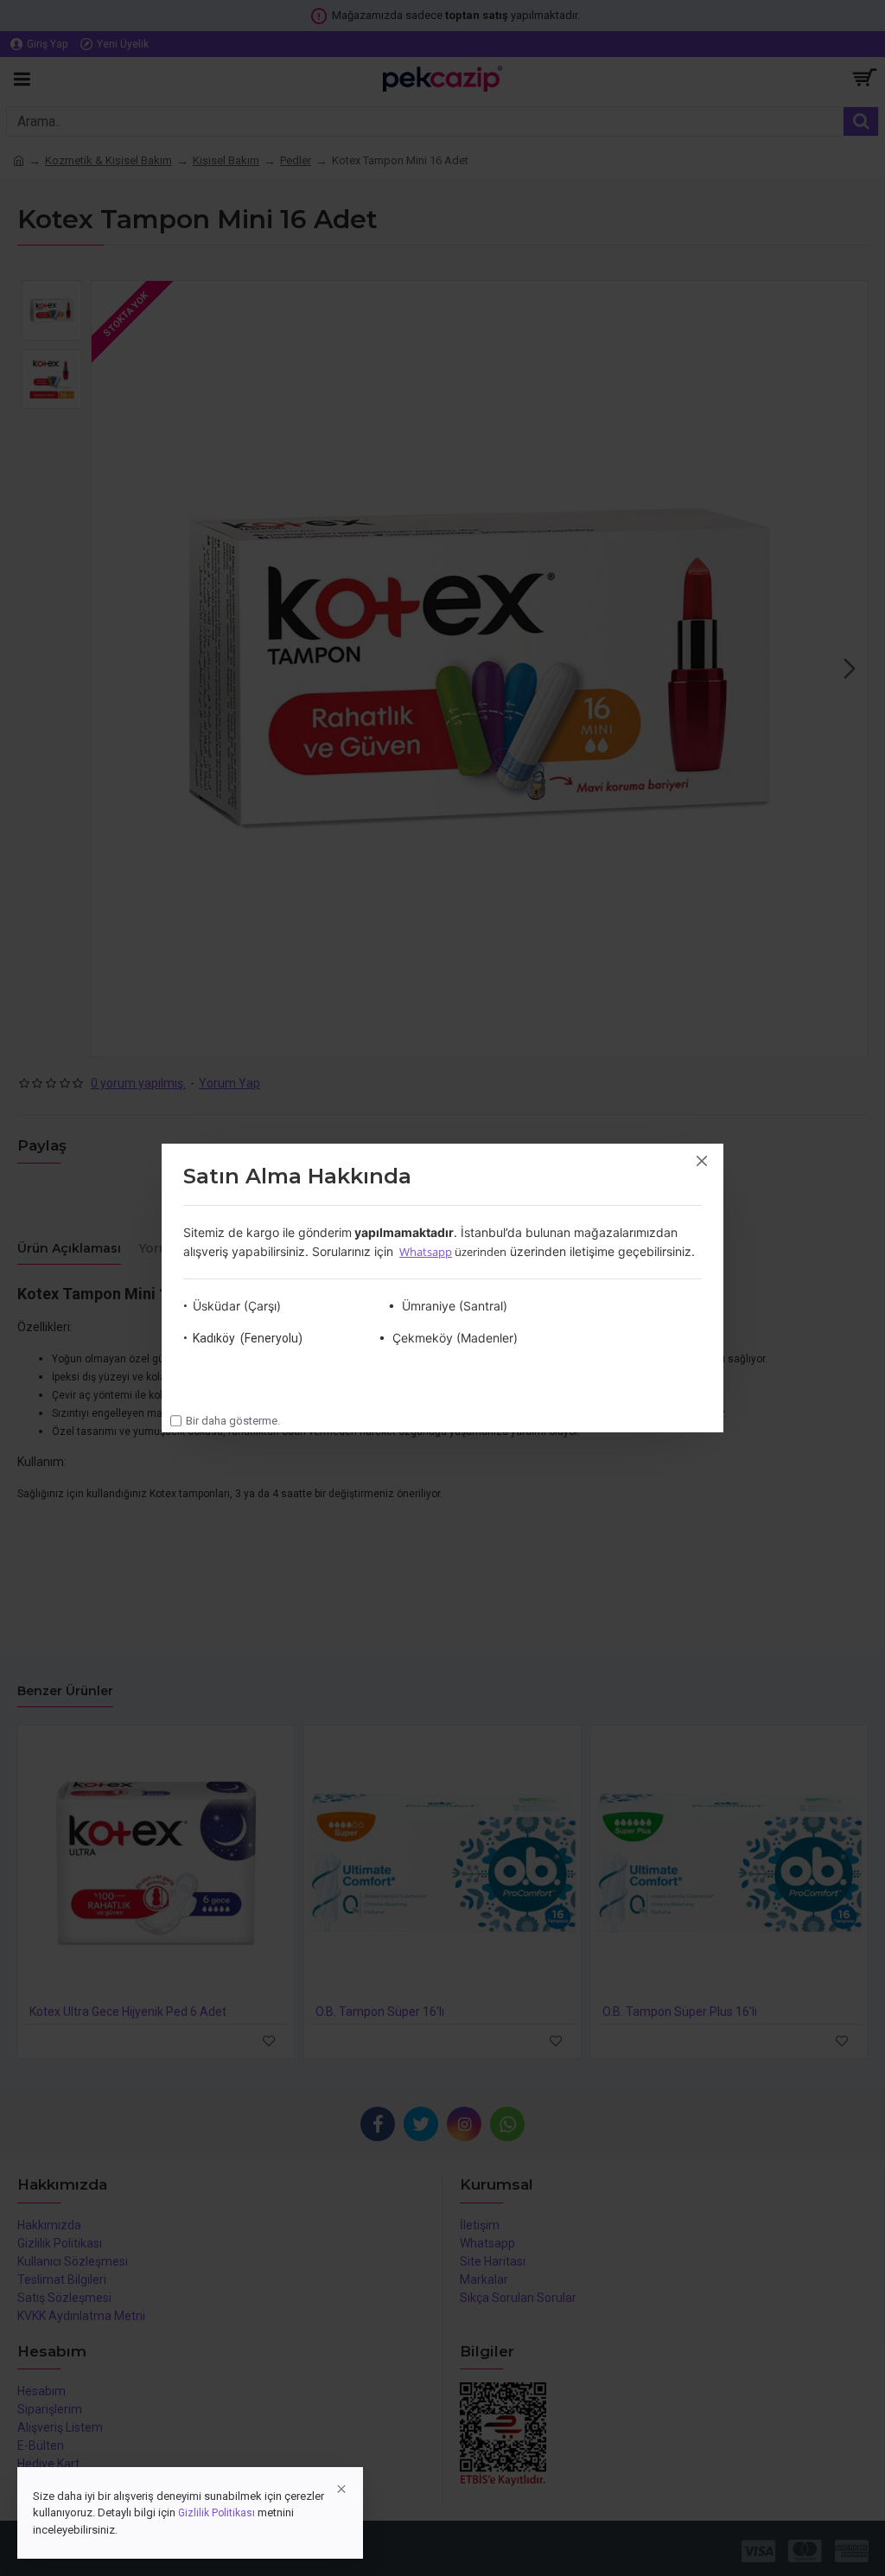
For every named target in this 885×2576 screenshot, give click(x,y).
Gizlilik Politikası (216, 2513)
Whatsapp (426, 1252)
